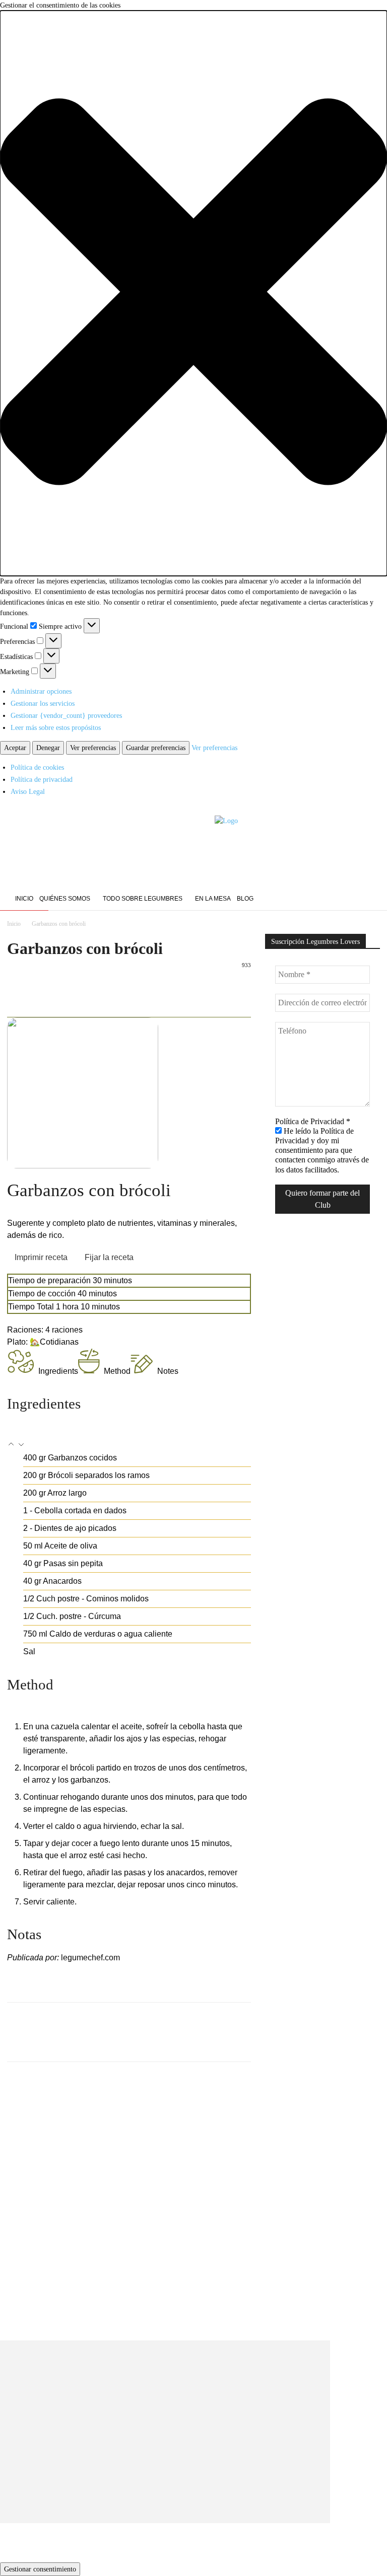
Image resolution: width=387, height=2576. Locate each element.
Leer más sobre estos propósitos (56, 728)
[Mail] (373, 900)
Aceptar (15, 748)
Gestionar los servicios (43, 704)
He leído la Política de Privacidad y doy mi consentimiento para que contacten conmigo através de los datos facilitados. (322, 1150)
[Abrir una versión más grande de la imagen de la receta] (129, 1093)
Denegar (48, 748)
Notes (168, 1371)
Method (117, 1371)
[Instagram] (360, 900)
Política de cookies (37, 767)
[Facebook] (347, 900)
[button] (193, 293)
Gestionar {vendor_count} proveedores (66, 716)
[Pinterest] (63, 988)
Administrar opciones (41, 691)
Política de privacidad (42, 780)
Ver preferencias (93, 748)
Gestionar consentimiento (40, 2569)
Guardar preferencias (156, 748)
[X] (40, 988)
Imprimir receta (41, 1257)
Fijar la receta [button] (109, 1257)
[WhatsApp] (87, 988)
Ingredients (58, 1371)
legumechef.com (90, 1958)
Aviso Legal (28, 792)
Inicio (14, 924)
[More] (110, 988)
